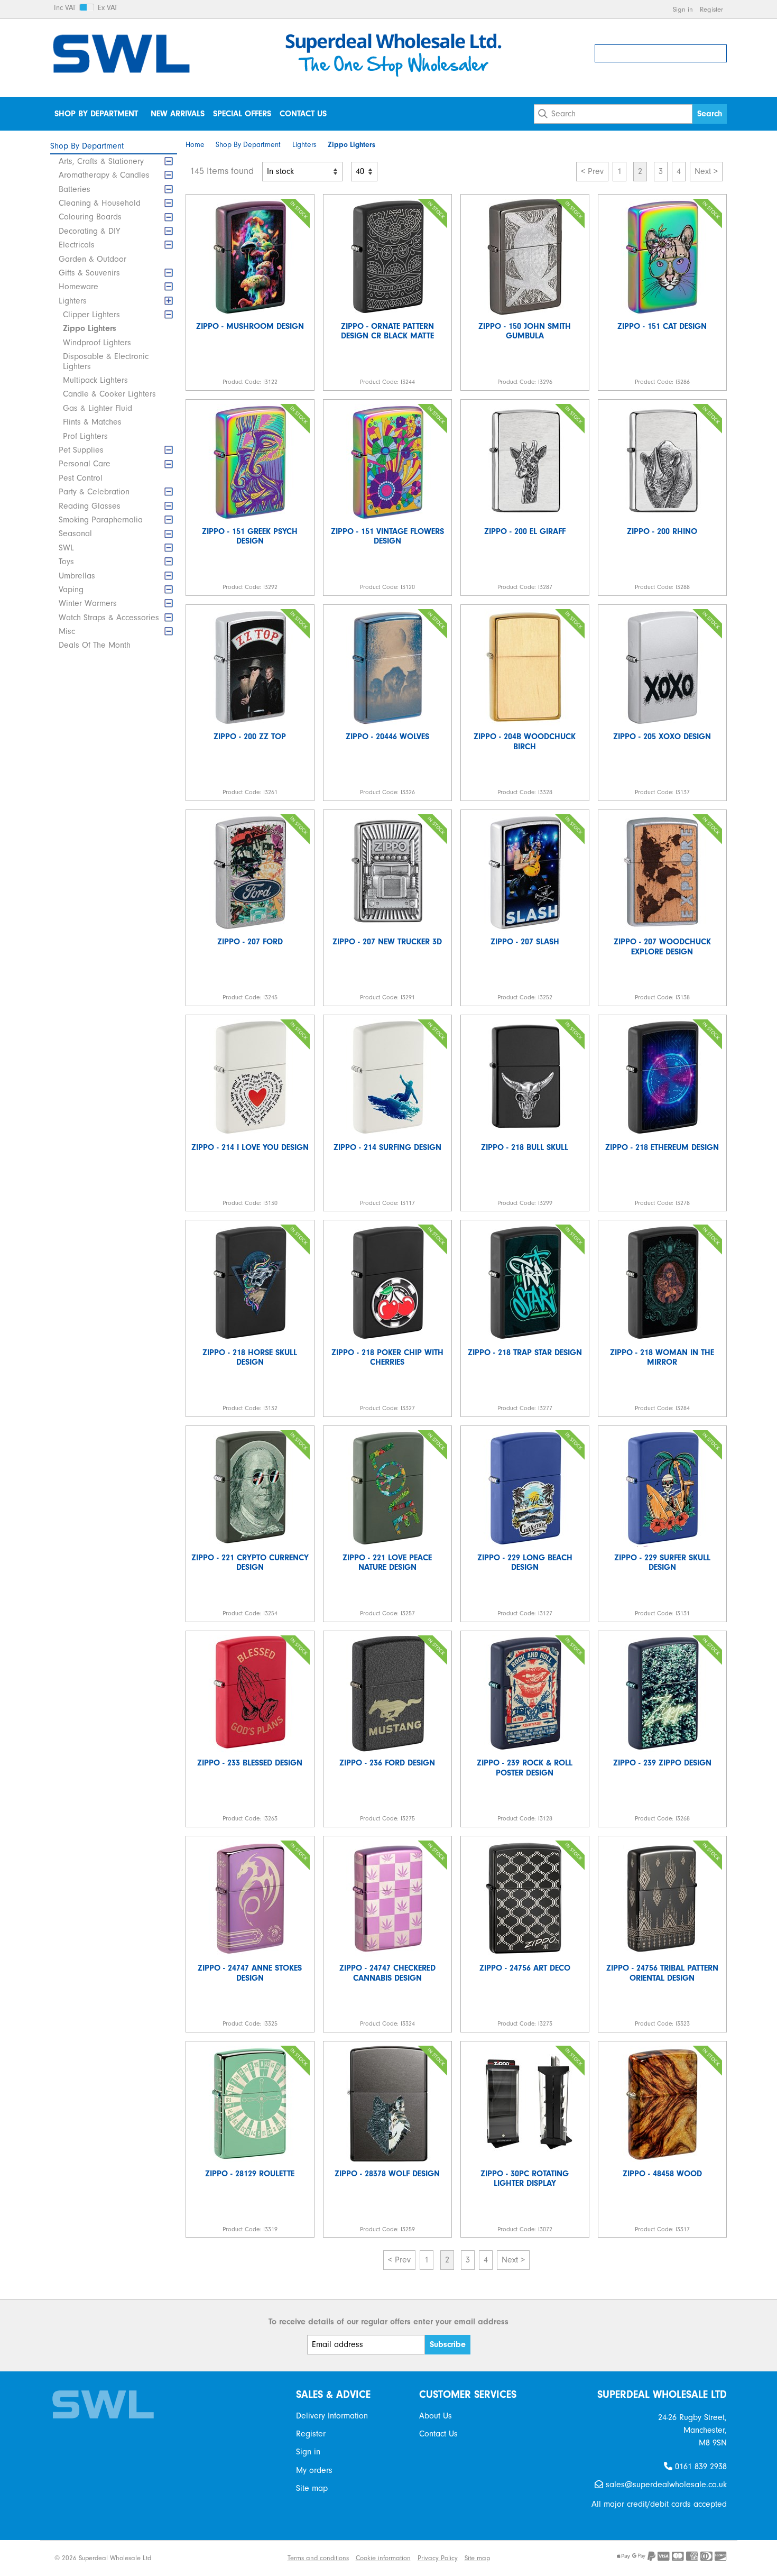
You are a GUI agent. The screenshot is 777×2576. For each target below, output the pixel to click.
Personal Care (85, 464)
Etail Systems (261, 2558)
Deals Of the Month (95, 645)
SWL (66, 548)
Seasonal (75, 533)
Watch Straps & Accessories (109, 618)
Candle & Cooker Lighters (109, 394)
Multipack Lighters (95, 380)
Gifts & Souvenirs (89, 273)
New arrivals (178, 114)
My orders (314, 2470)
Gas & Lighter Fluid (98, 408)
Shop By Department (96, 114)
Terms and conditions (318, 2558)
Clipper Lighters (91, 315)
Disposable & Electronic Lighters (106, 361)
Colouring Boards (90, 217)
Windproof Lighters (97, 343)
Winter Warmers (88, 603)
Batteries (75, 189)
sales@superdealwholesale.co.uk (665, 2485)
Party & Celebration (94, 492)
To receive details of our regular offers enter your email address (388, 2322)
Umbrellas (77, 576)
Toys (66, 562)
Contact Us (303, 114)
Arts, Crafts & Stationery (101, 161)
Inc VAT (65, 8)
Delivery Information (332, 2416)
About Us (436, 2416)
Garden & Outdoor (92, 259)
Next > (706, 171)
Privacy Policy (438, 2558)
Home (195, 145)
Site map (312, 2488)
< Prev (592, 171)
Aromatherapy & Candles (104, 175)
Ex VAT (108, 8)
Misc (67, 631)
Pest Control (81, 478)
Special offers (242, 114)
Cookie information (383, 2558)
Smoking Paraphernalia (101, 520)
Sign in (683, 9)
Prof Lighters (85, 436)
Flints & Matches (92, 422)
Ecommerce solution (203, 2558)
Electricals (77, 245)
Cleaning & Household (100, 203)
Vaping (71, 590)
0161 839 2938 (700, 2467)
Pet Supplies (81, 450)
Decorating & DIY (89, 231)
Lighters (73, 301)
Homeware (78, 287)
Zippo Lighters (90, 328)
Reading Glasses (90, 506)
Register (711, 9)
